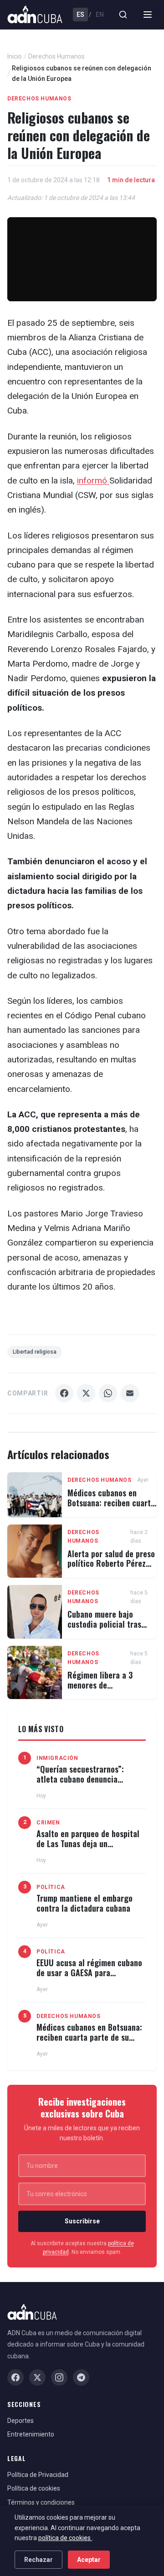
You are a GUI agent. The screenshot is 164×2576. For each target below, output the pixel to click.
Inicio (15, 56)
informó (93, 481)
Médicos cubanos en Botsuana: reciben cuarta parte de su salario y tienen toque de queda (111, 1507)
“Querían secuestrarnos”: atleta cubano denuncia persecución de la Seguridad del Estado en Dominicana (85, 1784)
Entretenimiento (31, 2434)
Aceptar (89, 2560)
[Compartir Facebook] (64, 1393)
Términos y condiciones (41, 2502)
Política (51, 1887)
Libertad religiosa (35, 1352)
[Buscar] (123, 15)
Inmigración (57, 1758)
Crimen (48, 1823)
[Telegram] (81, 2377)
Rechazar (38, 2560)
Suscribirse (82, 2221)
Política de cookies (34, 2488)
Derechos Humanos (56, 56)
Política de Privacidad (38, 2475)
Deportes (20, 2421)
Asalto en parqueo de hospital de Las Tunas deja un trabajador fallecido (88, 1843)
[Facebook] (15, 2377)
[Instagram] (59, 2377)
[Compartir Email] (130, 1393)
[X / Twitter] (37, 2377)
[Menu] (148, 15)
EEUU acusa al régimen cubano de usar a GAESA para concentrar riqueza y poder (89, 1972)
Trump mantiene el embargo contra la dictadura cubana (85, 1903)
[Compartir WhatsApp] (108, 1393)
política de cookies (65, 2538)
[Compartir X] (86, 1393)
